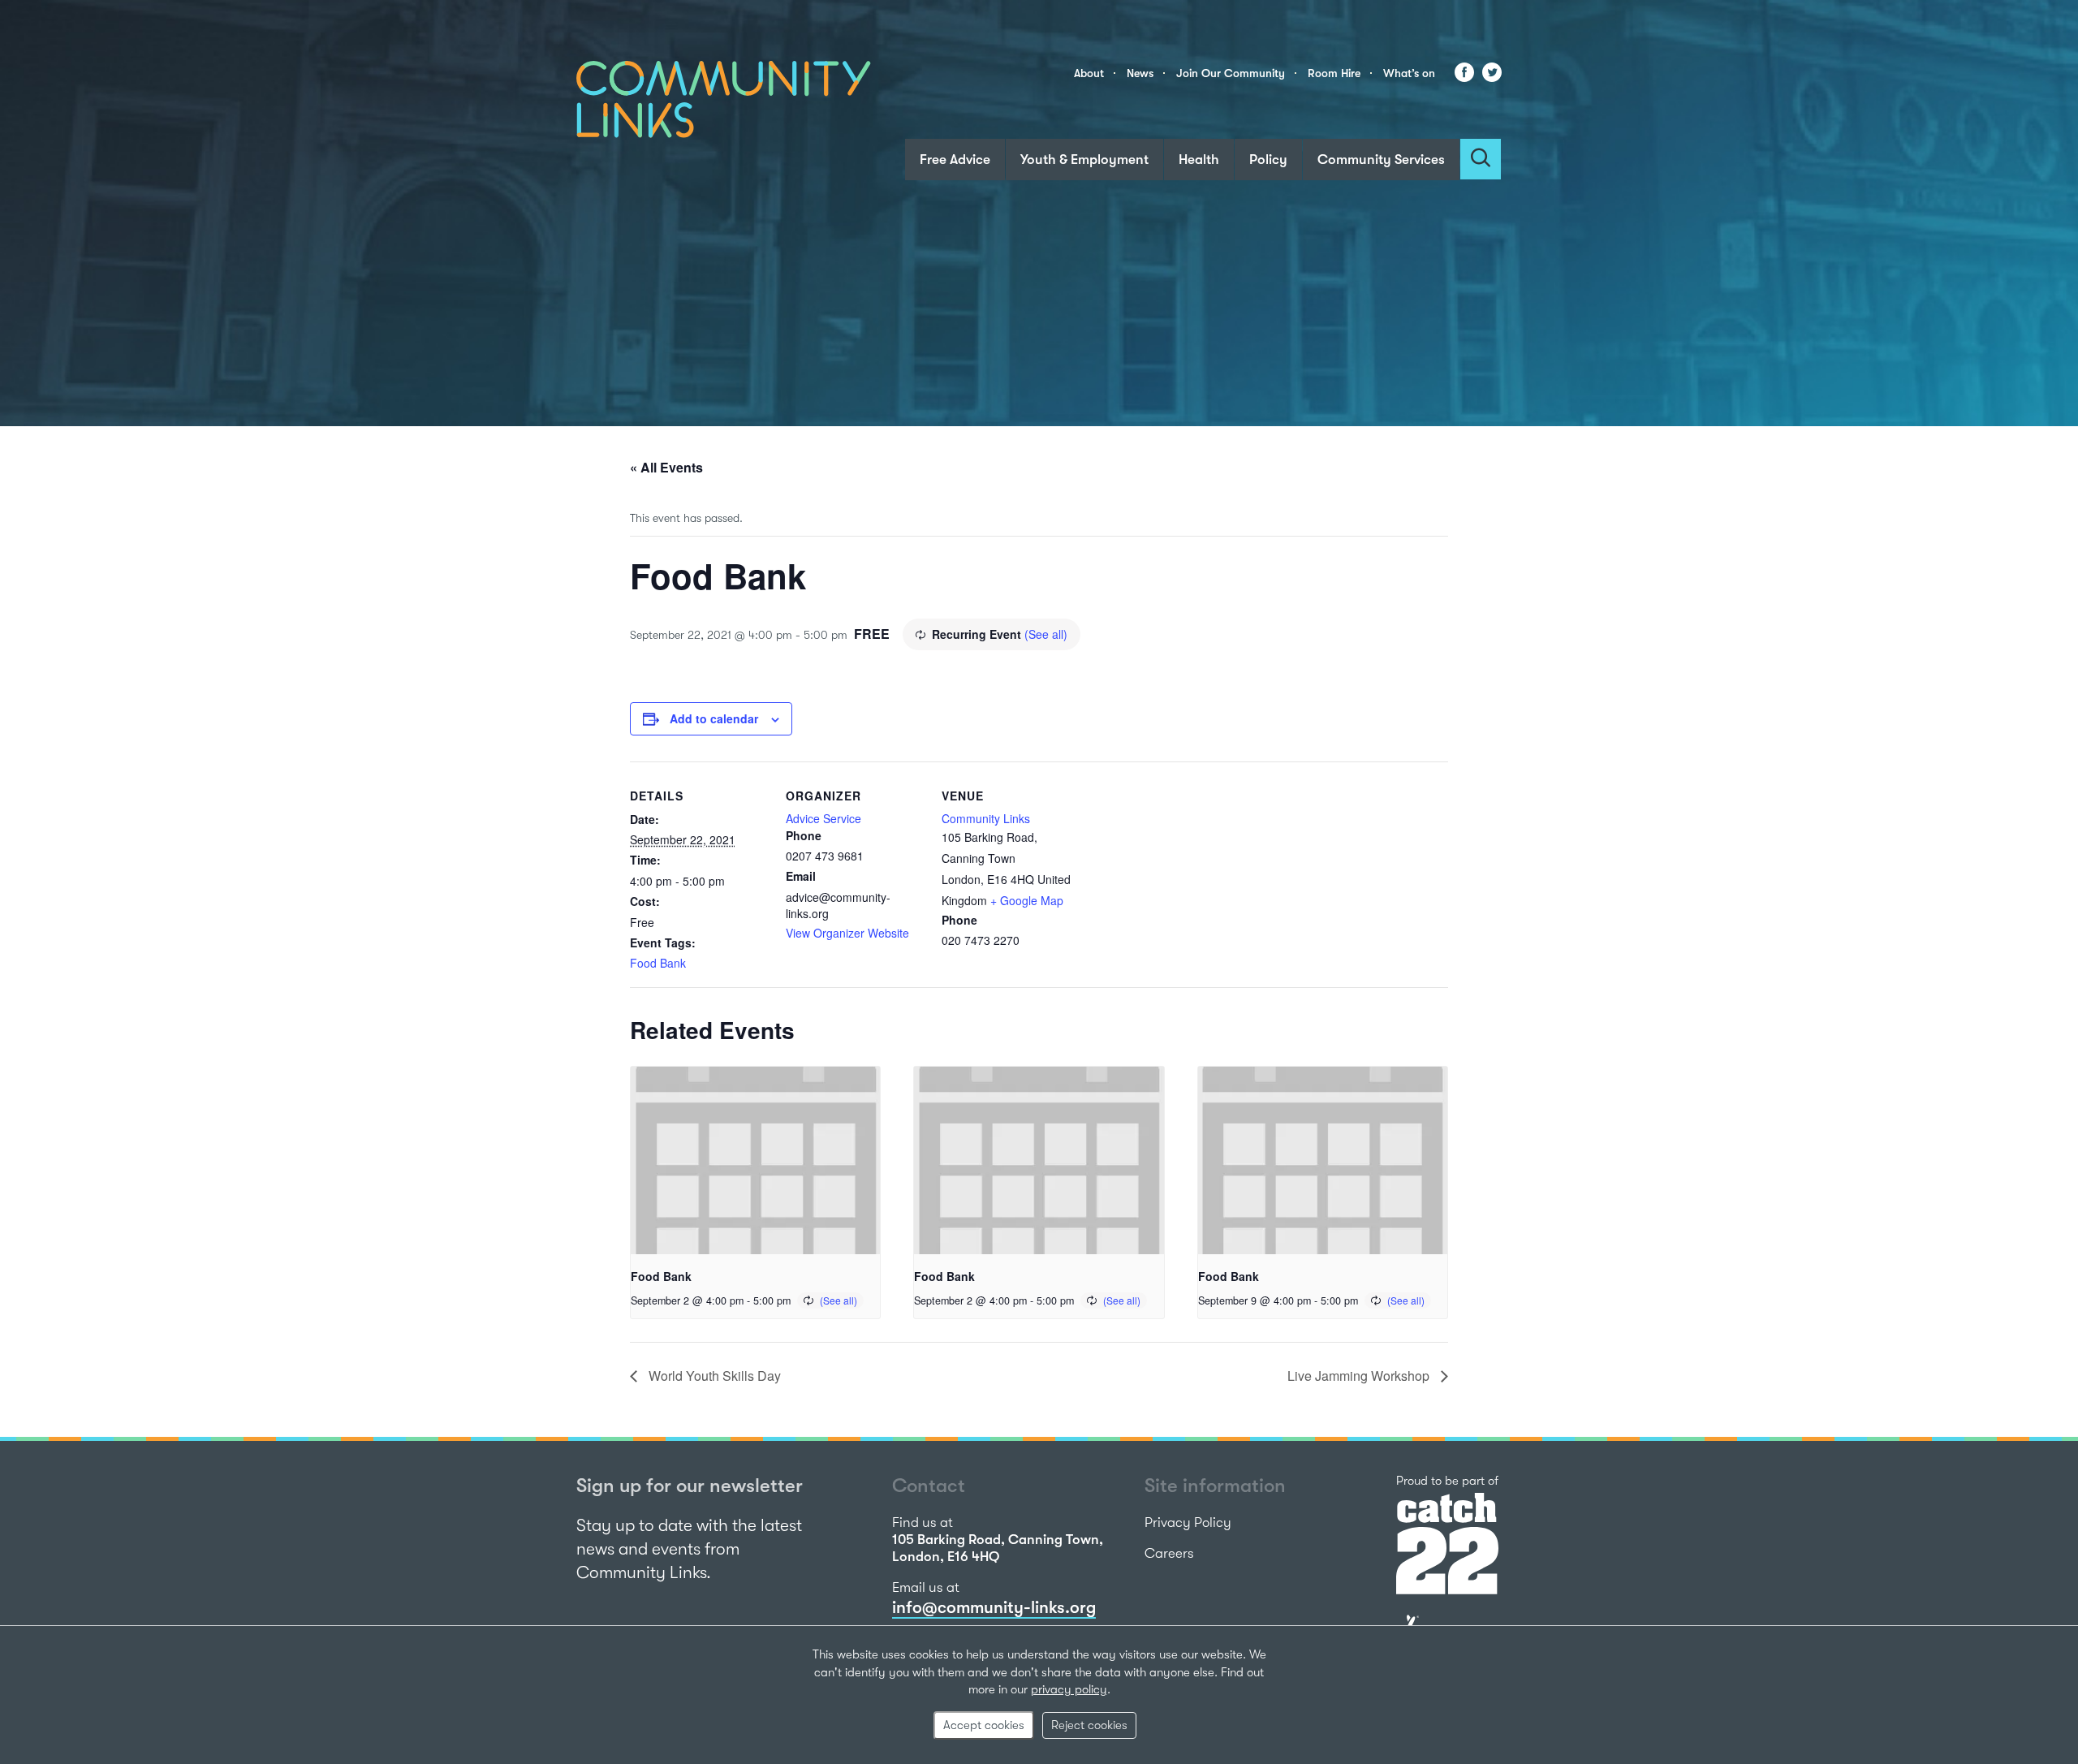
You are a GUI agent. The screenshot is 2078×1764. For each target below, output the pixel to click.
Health (1199, 160)
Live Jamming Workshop (1360, 1376)
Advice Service (823, 818)
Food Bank (658, 963)
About (1089, 73)
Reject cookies (1089, 1725)
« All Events (666, 467)
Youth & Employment (1084, 160)
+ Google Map (1027, 900)
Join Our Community (1231, 73)
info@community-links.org (994, 1607)
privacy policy (1069, 1689)
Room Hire (1334, 73)
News (1140, 73)
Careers (1169, 1553)
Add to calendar (714, 718)
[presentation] (755, 1160)
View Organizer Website (847, 933)
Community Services (1381, 160)
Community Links (986, 818)
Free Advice (955, 160)
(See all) (1046, 634)
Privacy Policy (1188, 1522)
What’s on (1409, 73)
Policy (1268, 160)
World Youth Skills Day (713, 1376)
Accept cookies (984, 1725)
